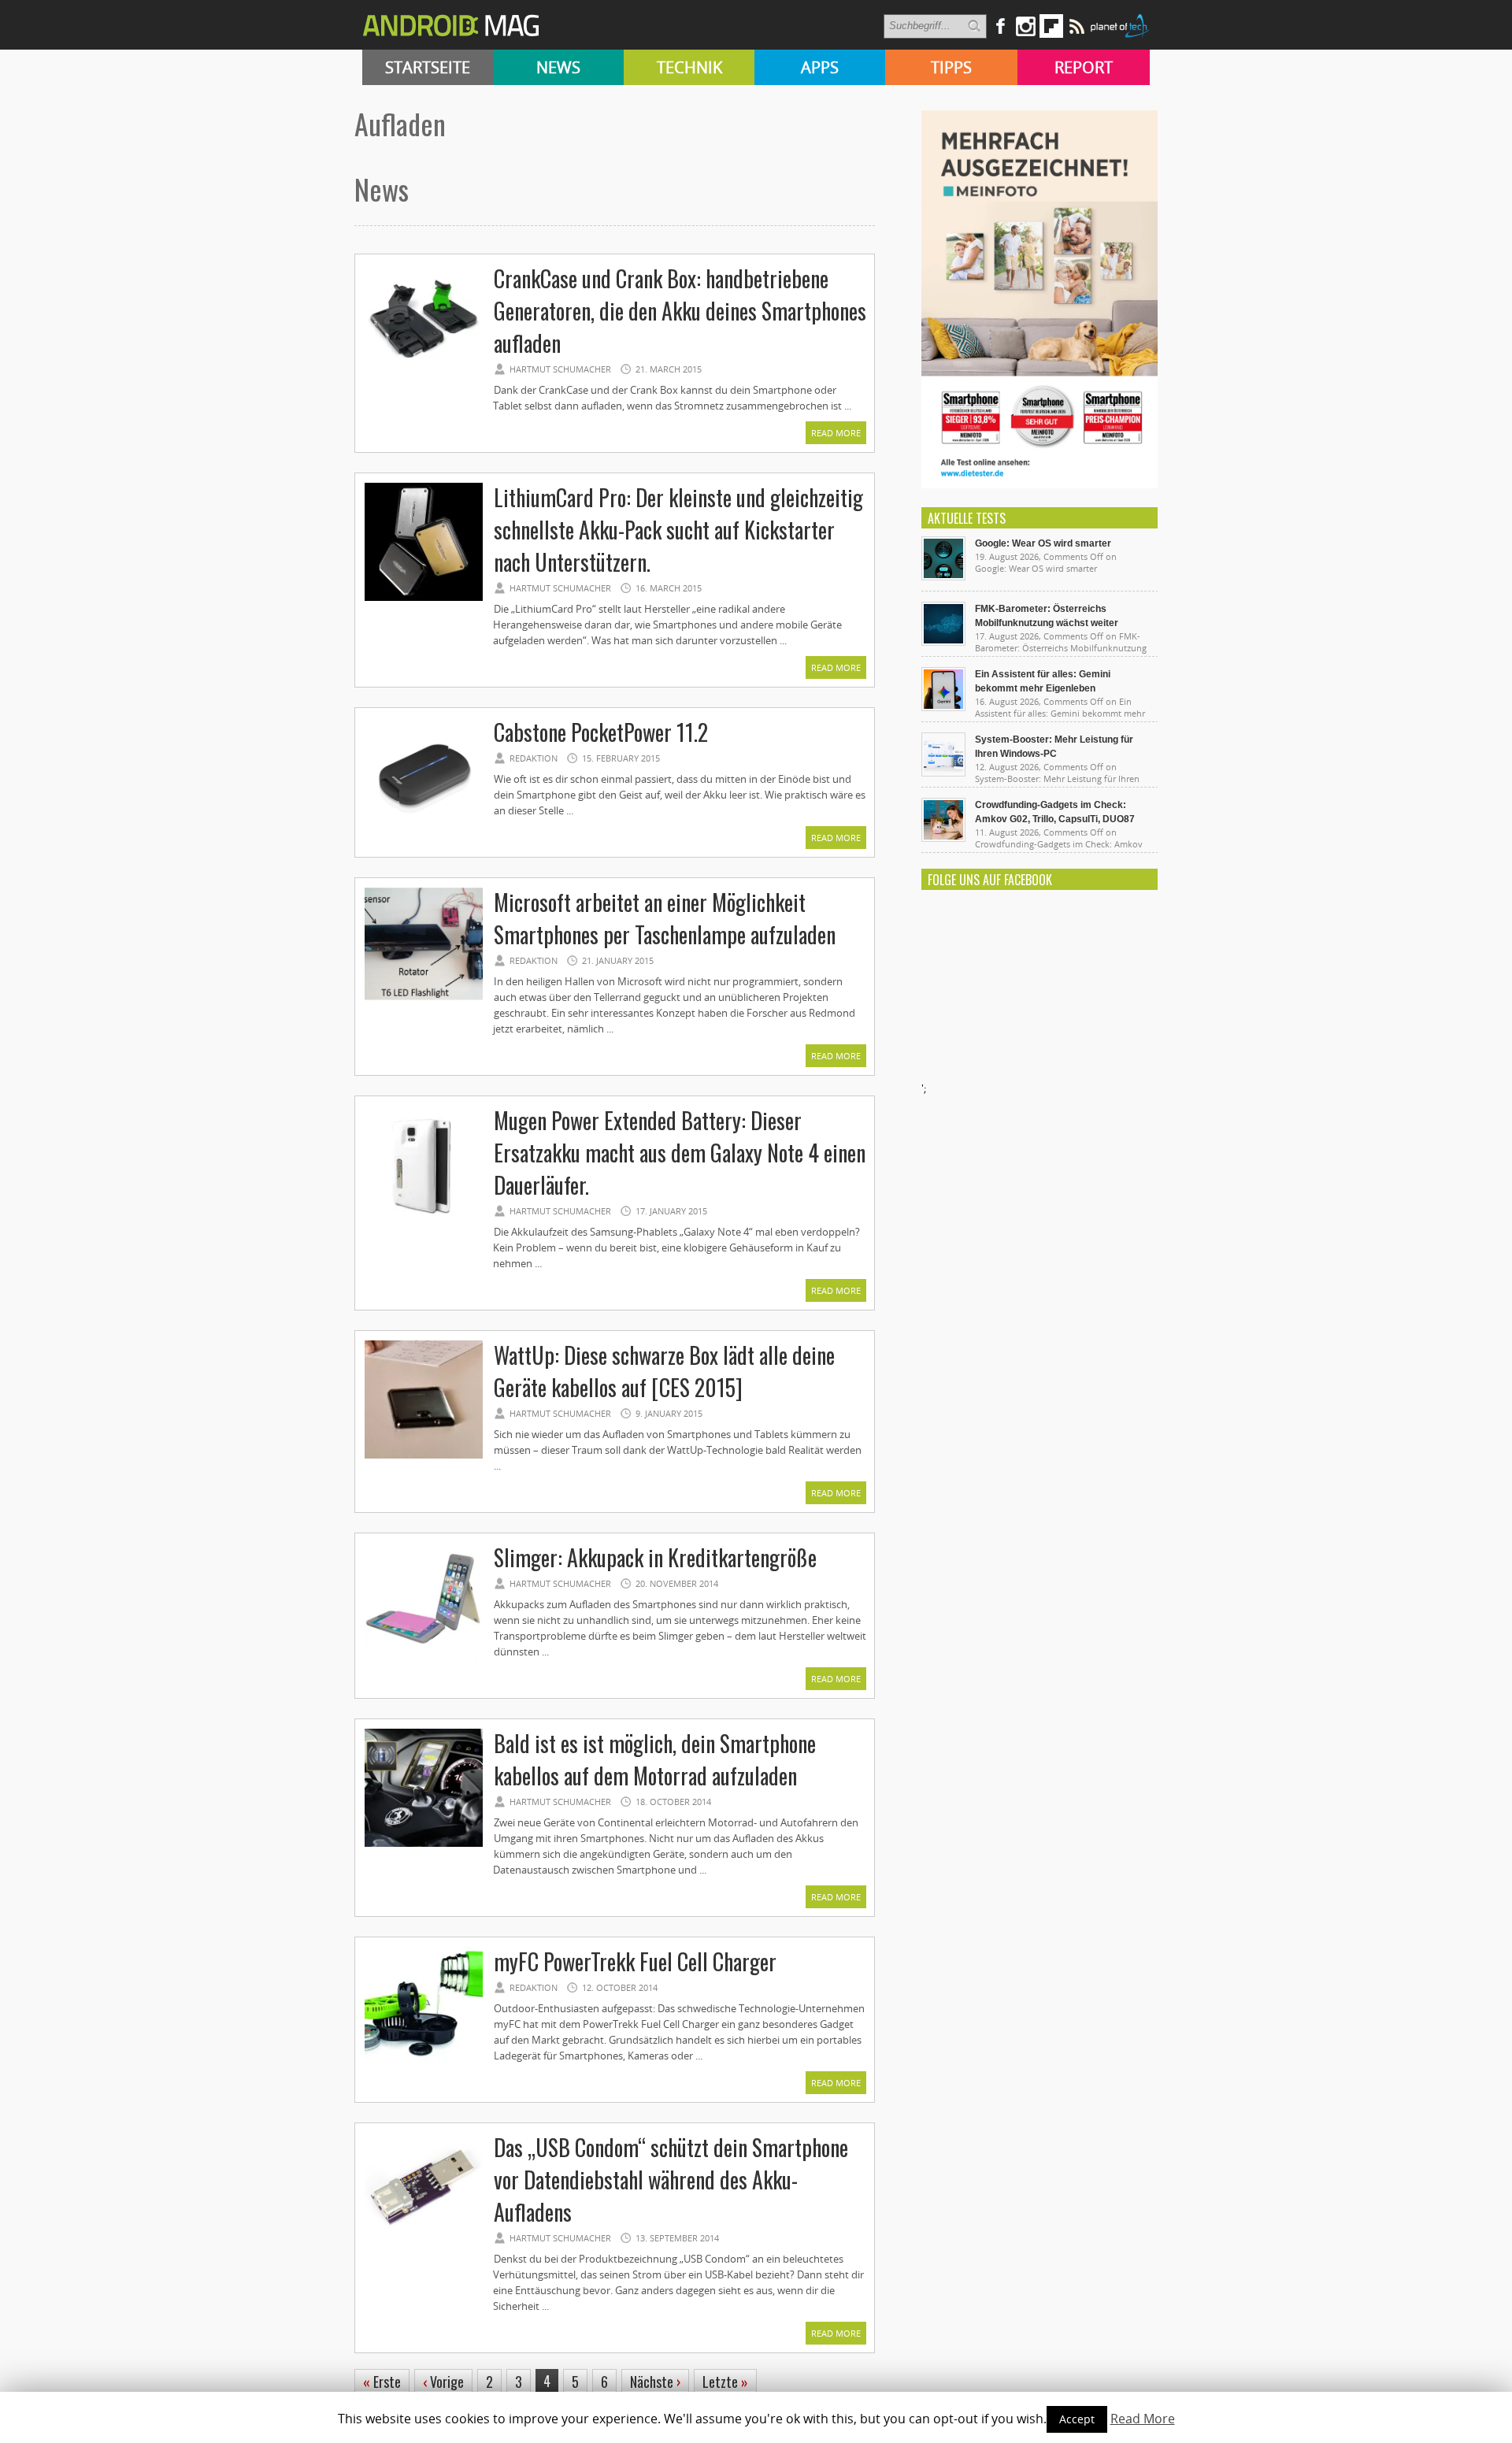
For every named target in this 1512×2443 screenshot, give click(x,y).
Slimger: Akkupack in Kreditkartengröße (655, 1557)
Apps (820, 67)
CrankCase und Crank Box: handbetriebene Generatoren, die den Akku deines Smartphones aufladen (680, 311)
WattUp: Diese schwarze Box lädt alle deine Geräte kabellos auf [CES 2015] (664, 1371)
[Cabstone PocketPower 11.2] (424, 833)
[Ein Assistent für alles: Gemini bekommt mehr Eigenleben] (943, 707)
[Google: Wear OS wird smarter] (943, 576)
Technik (689, 67)
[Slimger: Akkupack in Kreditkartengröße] (424, 1659)
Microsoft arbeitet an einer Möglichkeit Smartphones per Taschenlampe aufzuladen (665, 918)
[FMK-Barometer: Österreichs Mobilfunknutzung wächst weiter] (943, 642)
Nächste (655, 2382)
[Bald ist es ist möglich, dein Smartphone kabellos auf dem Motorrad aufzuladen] (424, 1844)
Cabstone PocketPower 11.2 (601, 732)
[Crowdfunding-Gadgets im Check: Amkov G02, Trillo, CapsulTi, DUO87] (943, 838)
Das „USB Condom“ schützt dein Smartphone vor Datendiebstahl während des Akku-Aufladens (671, 2180)
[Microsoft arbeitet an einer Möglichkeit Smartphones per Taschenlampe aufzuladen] (424, 1003)
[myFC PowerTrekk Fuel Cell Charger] (424, 2063)
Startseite (428, 67)
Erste (382, 2382)
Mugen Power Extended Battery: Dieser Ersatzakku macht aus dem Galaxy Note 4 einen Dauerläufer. (680, 1153)
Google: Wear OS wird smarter (1043, 543)
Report (1084, 67)
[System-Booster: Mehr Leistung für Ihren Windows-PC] (943, 773)
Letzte (725, 2382)
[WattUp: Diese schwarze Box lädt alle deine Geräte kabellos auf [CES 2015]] (424, 1456)
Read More (836, 433)
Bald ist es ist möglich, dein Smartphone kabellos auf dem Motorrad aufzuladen (655, 1759)
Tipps (951, 67)
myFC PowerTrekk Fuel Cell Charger (635, 1961)
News (558, 67)
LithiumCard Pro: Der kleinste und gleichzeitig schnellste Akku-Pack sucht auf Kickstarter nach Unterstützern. (678, 530)
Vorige (443, 2382)
